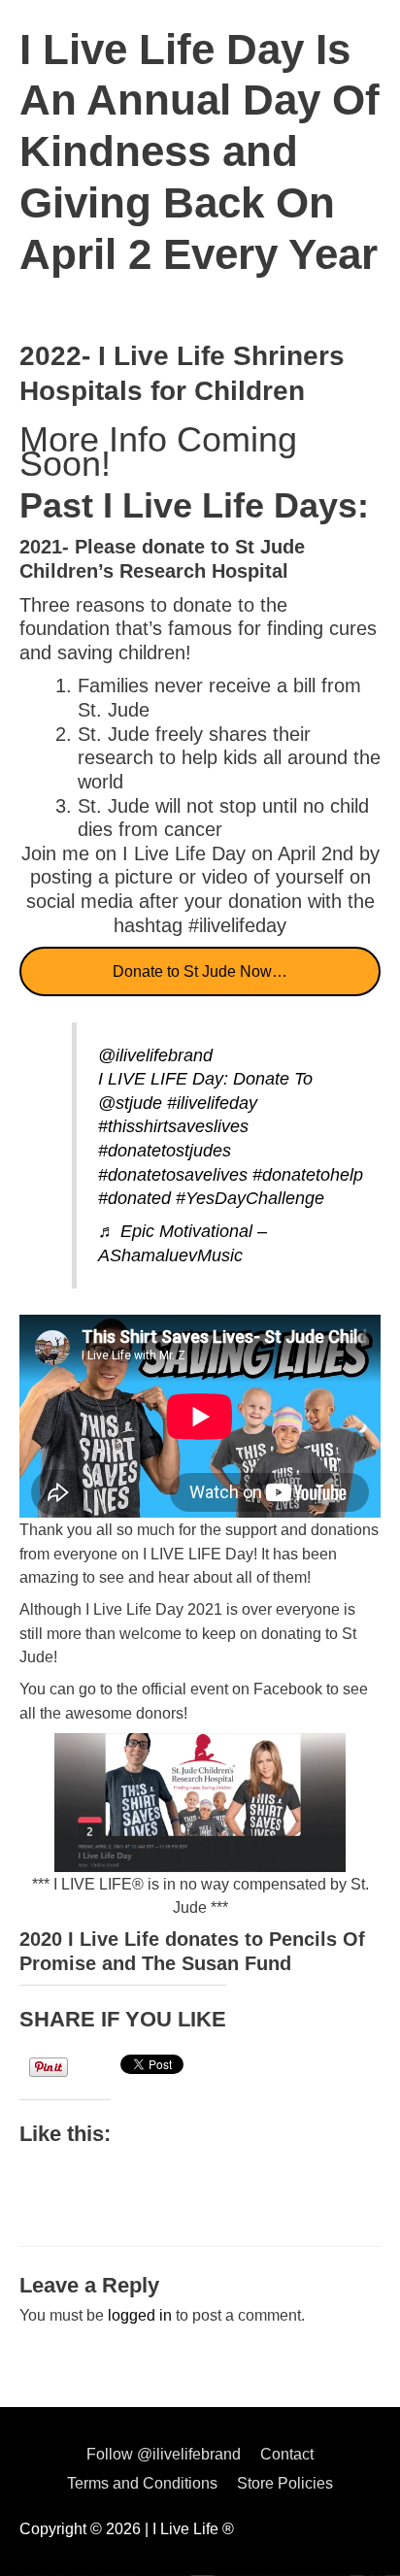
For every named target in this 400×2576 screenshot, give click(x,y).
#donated (134, 1198)
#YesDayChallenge (250, 1198)
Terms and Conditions (142, 2483)
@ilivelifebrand (155, 1055)
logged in (140, 2315)
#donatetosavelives (173, 1175)
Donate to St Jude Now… (200, 971)
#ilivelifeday (212, 1103)
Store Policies (285, 2483)
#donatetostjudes (165, 1151)
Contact (287, 2454)
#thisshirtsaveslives (173, 1126)
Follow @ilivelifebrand (164, 2454)
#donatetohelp (308, 1175)
